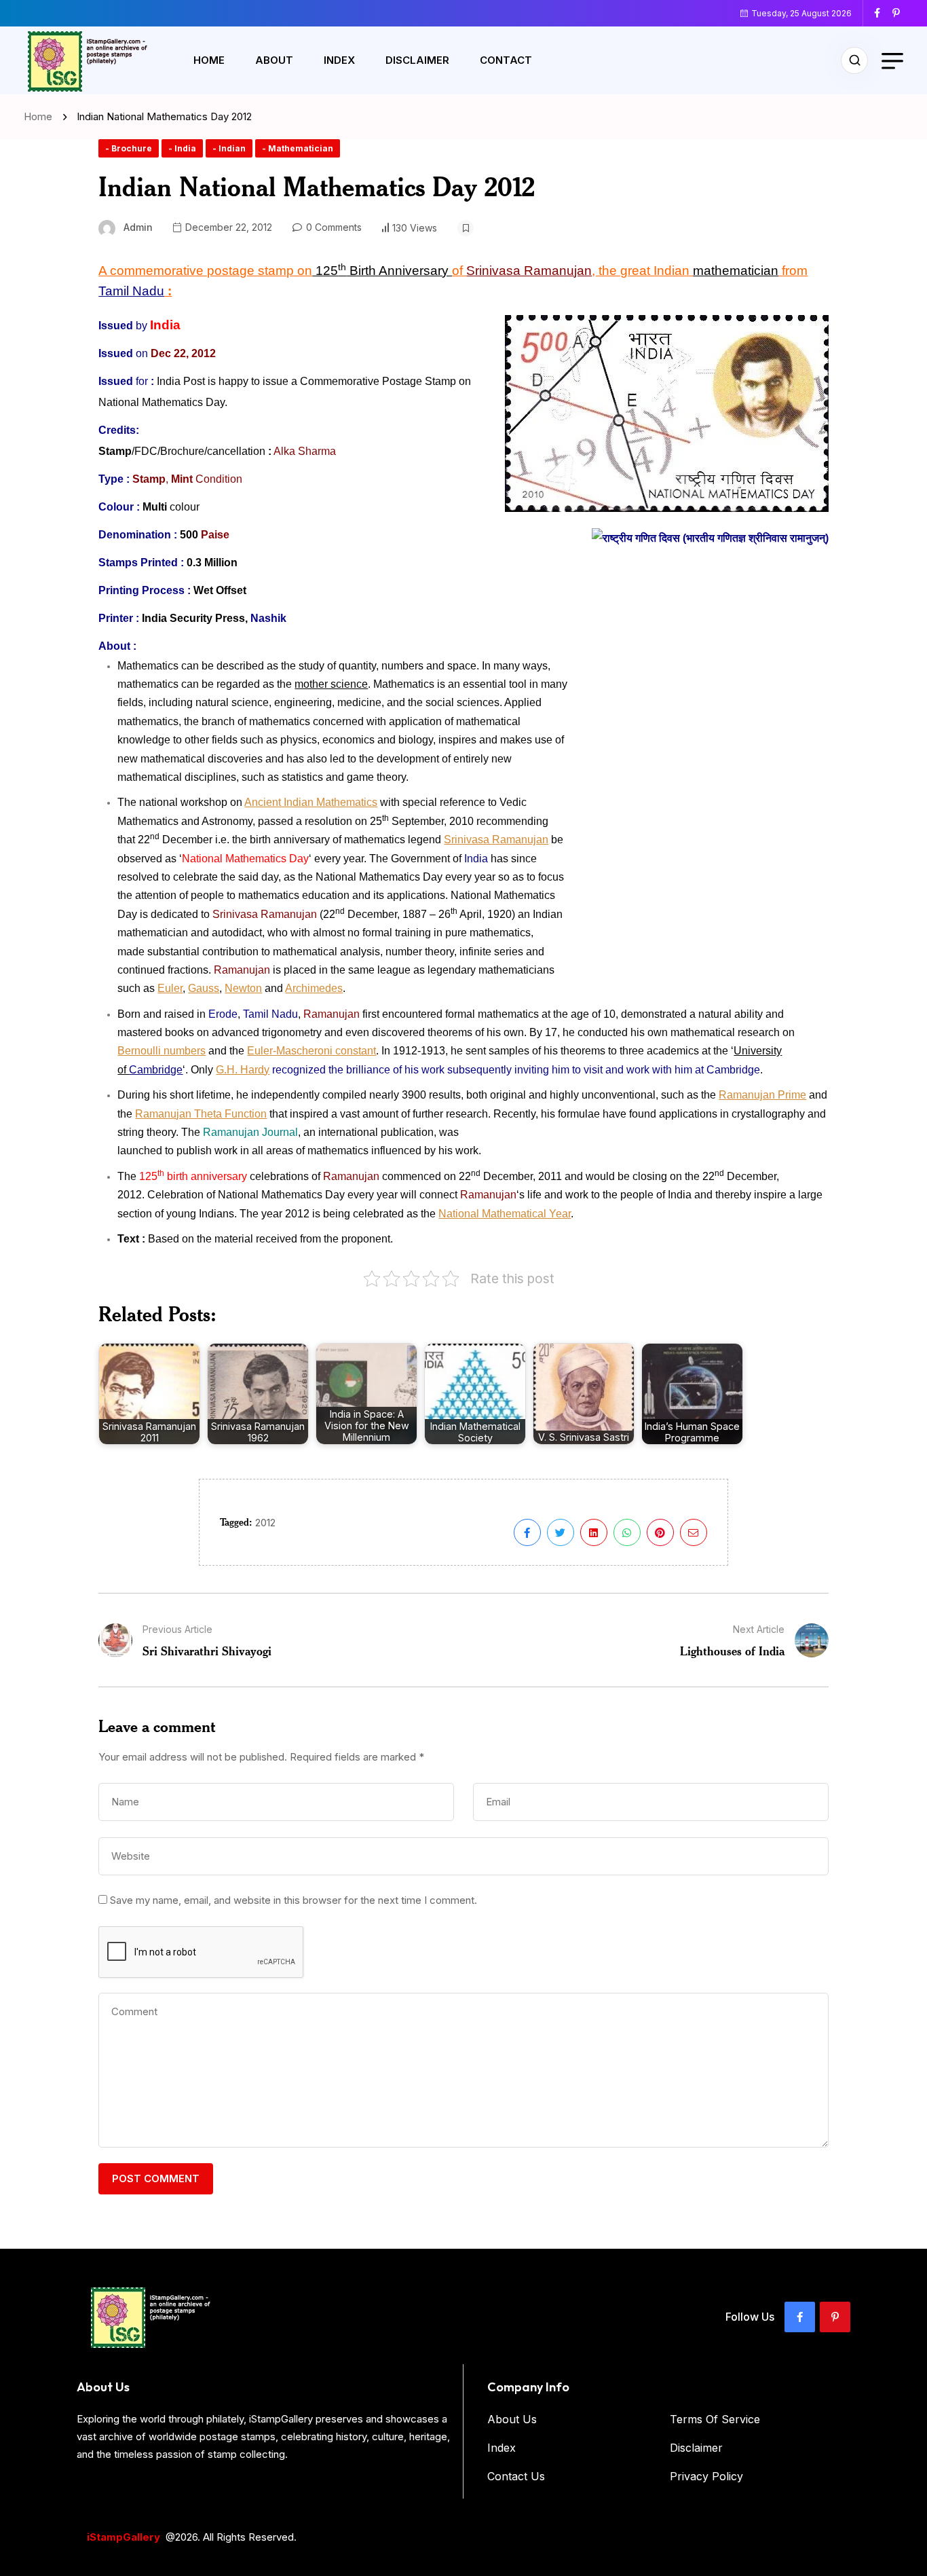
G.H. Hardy (243, 1070)
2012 (265, 1523)
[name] (882, 13)
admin (138, 227)
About (274, 60)
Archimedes (314, 988)
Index (339, 60)
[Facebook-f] (800, 2317)
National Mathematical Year (505, 1214)
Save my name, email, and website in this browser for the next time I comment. (294, 1900)
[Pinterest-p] (835, 2317)
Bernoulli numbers (162, 1051)
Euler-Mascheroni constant (311, 1051)
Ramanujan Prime (762, 1095)
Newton (243, 988)
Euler (170, 988)
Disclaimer (417, 60)
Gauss (204, 988)
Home (209, 60)
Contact (506, 60)
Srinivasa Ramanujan (496, 840)
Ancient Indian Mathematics (311, 802)
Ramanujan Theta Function (201, 1114)
